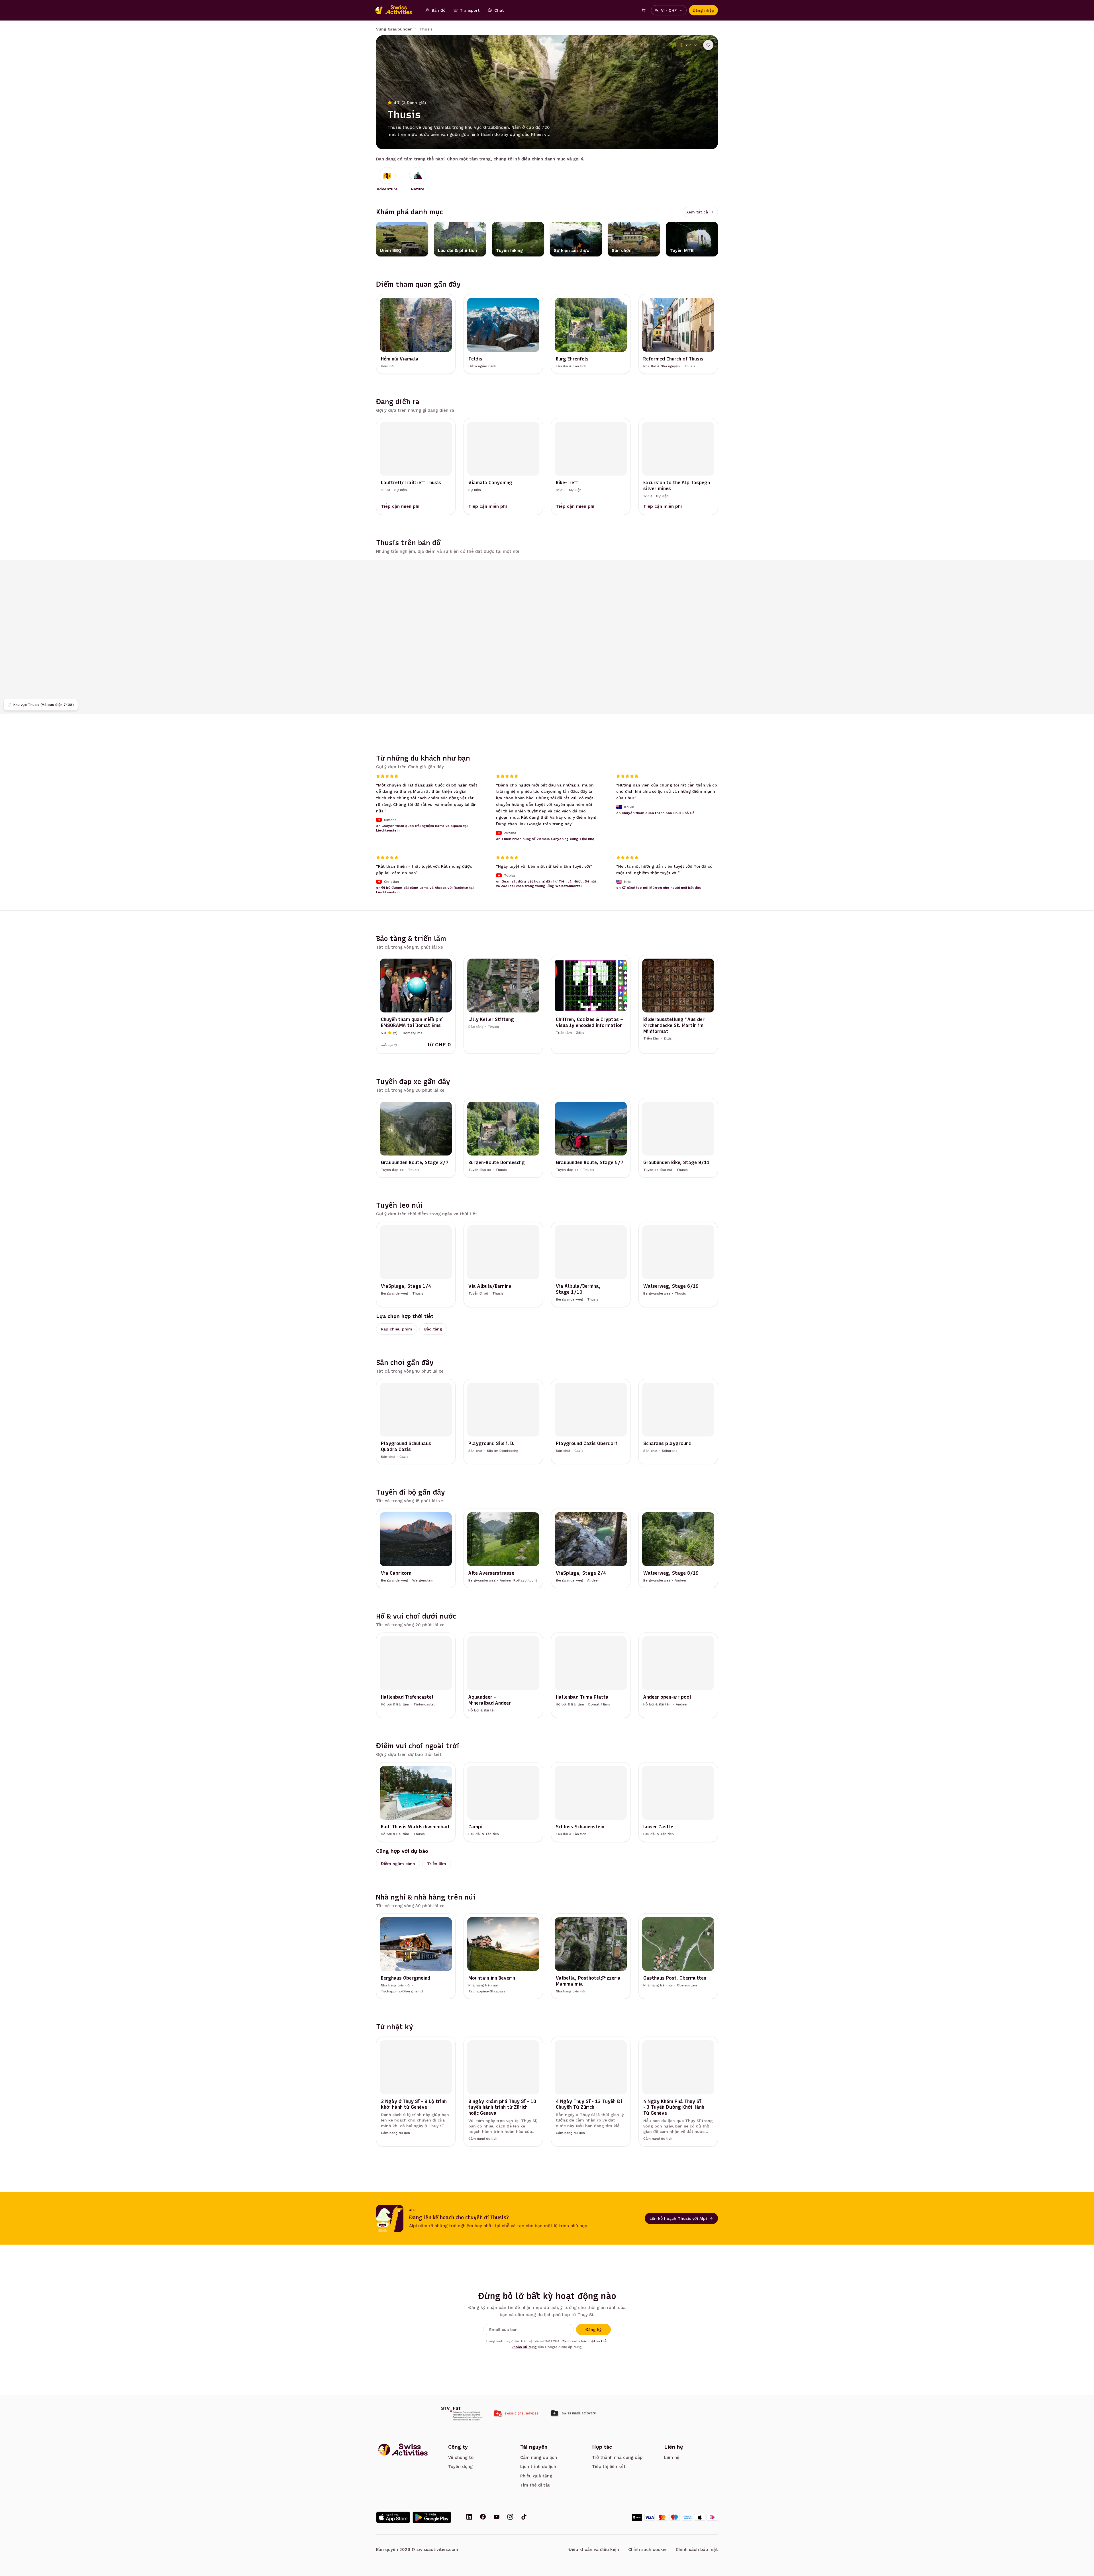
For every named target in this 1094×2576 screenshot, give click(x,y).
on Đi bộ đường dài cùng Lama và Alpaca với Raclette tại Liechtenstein (425, 890)
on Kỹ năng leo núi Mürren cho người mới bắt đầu (659, 888)
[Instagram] (510, 2517)
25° (688, 45)
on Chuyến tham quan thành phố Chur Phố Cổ (655, 813)
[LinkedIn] (469, 2517)
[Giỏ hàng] (644, 10)
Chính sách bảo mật (578, 2341)
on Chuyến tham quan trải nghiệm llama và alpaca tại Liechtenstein (422, 828)
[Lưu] (708, 45)
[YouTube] (497, 2517)
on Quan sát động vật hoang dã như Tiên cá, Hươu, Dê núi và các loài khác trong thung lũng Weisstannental (546, 883)
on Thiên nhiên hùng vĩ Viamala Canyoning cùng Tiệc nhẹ (545, 839)
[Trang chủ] (397, 10)
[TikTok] (524, 2517)
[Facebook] (483, 2517)
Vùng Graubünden (394, 29)
